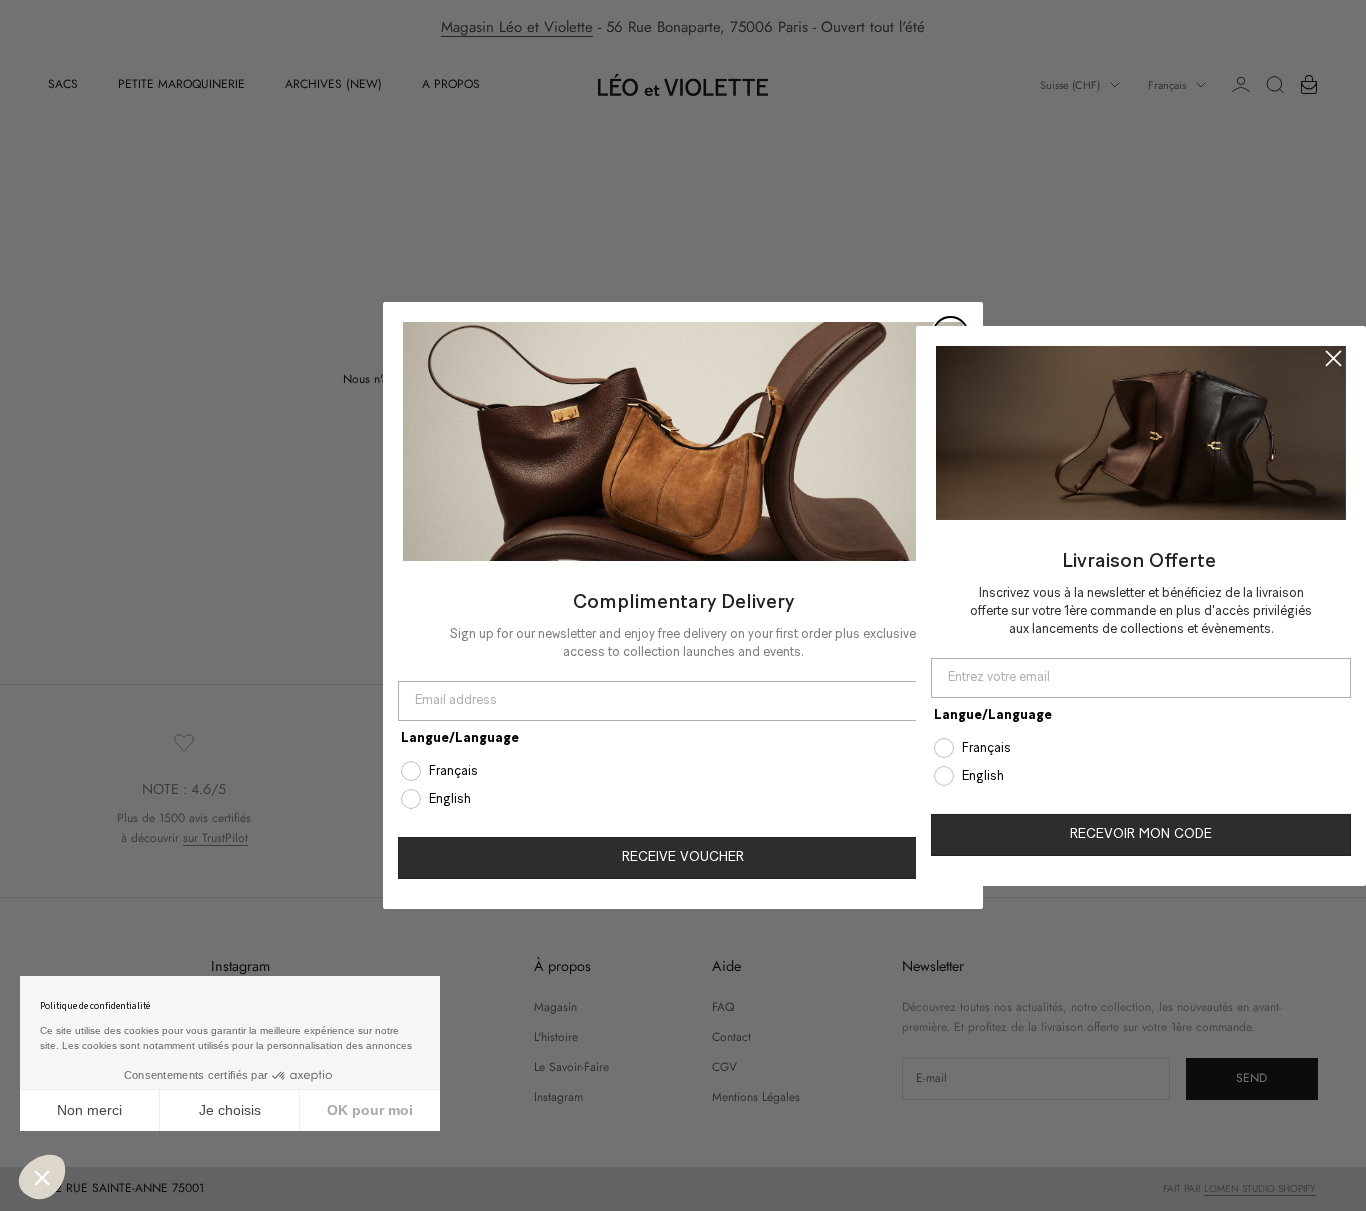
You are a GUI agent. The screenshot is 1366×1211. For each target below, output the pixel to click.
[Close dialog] (1333, 357)
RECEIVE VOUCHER (683, 857)
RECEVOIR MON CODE (1141, 834)
